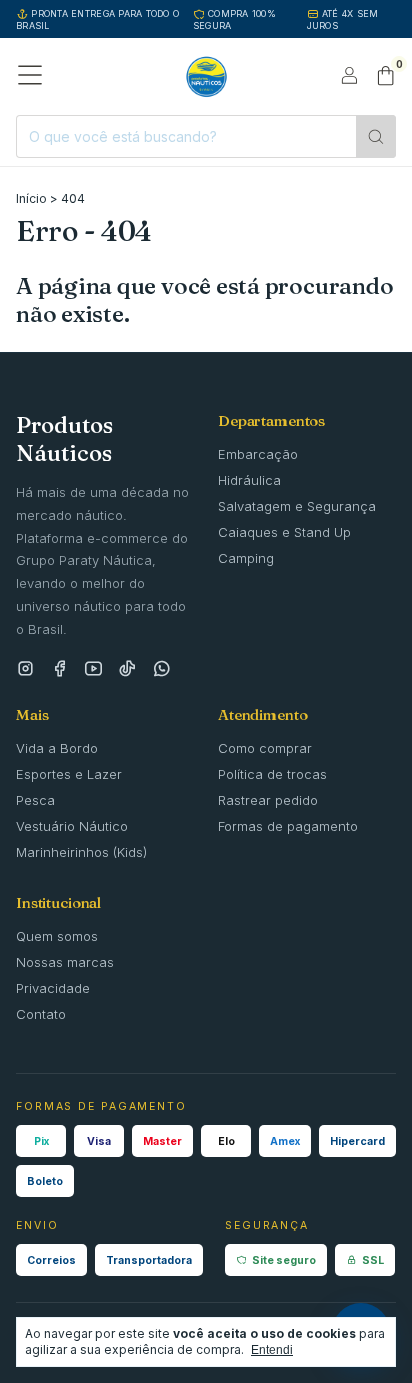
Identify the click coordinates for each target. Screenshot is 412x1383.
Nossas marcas (65, 962)
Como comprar (265, 748)
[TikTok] (127, 669)
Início (31, 198)
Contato (41, 1014)
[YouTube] (93, 669)
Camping (246, 558)
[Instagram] (25, 669)
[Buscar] (376, 136)
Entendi (272, 1350)
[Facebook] (59, 669)
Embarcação (258, 454)
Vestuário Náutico (72, 826)
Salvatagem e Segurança (297, 506)
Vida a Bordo (57, 748)
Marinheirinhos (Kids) (81, 852)
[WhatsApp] (161, 669)
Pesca (35, 800)
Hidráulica (249, 480)
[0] (385, 77)
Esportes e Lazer (69, 774)
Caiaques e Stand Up (284, 532)
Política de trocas (272, 774)
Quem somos (57, 936)
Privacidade (53, 988)
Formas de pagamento (288, 826)
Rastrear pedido (268, 800)
